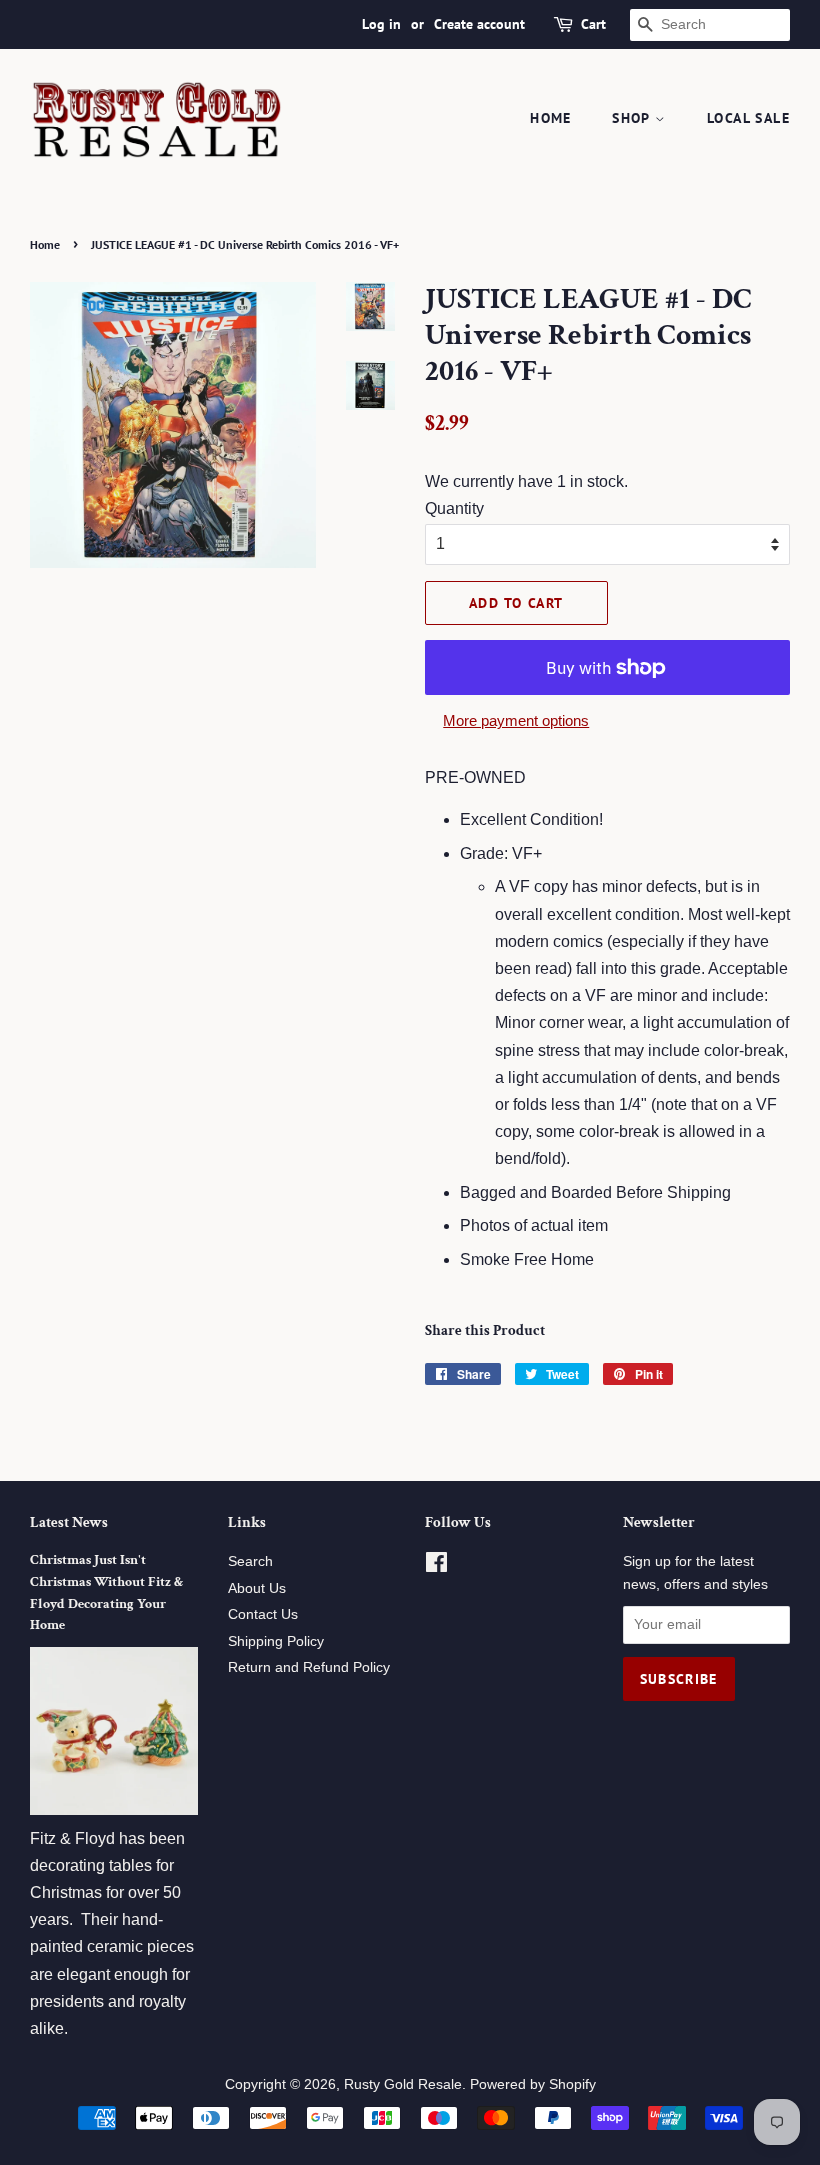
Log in (381, 24)
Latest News (69, 1522)
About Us (257, 1588)
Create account (479, 24)
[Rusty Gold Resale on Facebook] (436, 1566)
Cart (593, 24)
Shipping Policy (276, 1641)
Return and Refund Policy (309, 1667)
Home (551, 118)
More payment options (516, 720)
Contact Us (263, 1614)
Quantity (454, 508)
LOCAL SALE (748, 118)
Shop (633, 118)
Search (250, 1561)
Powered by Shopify (533, 2084)
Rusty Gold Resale (403, 2084)
